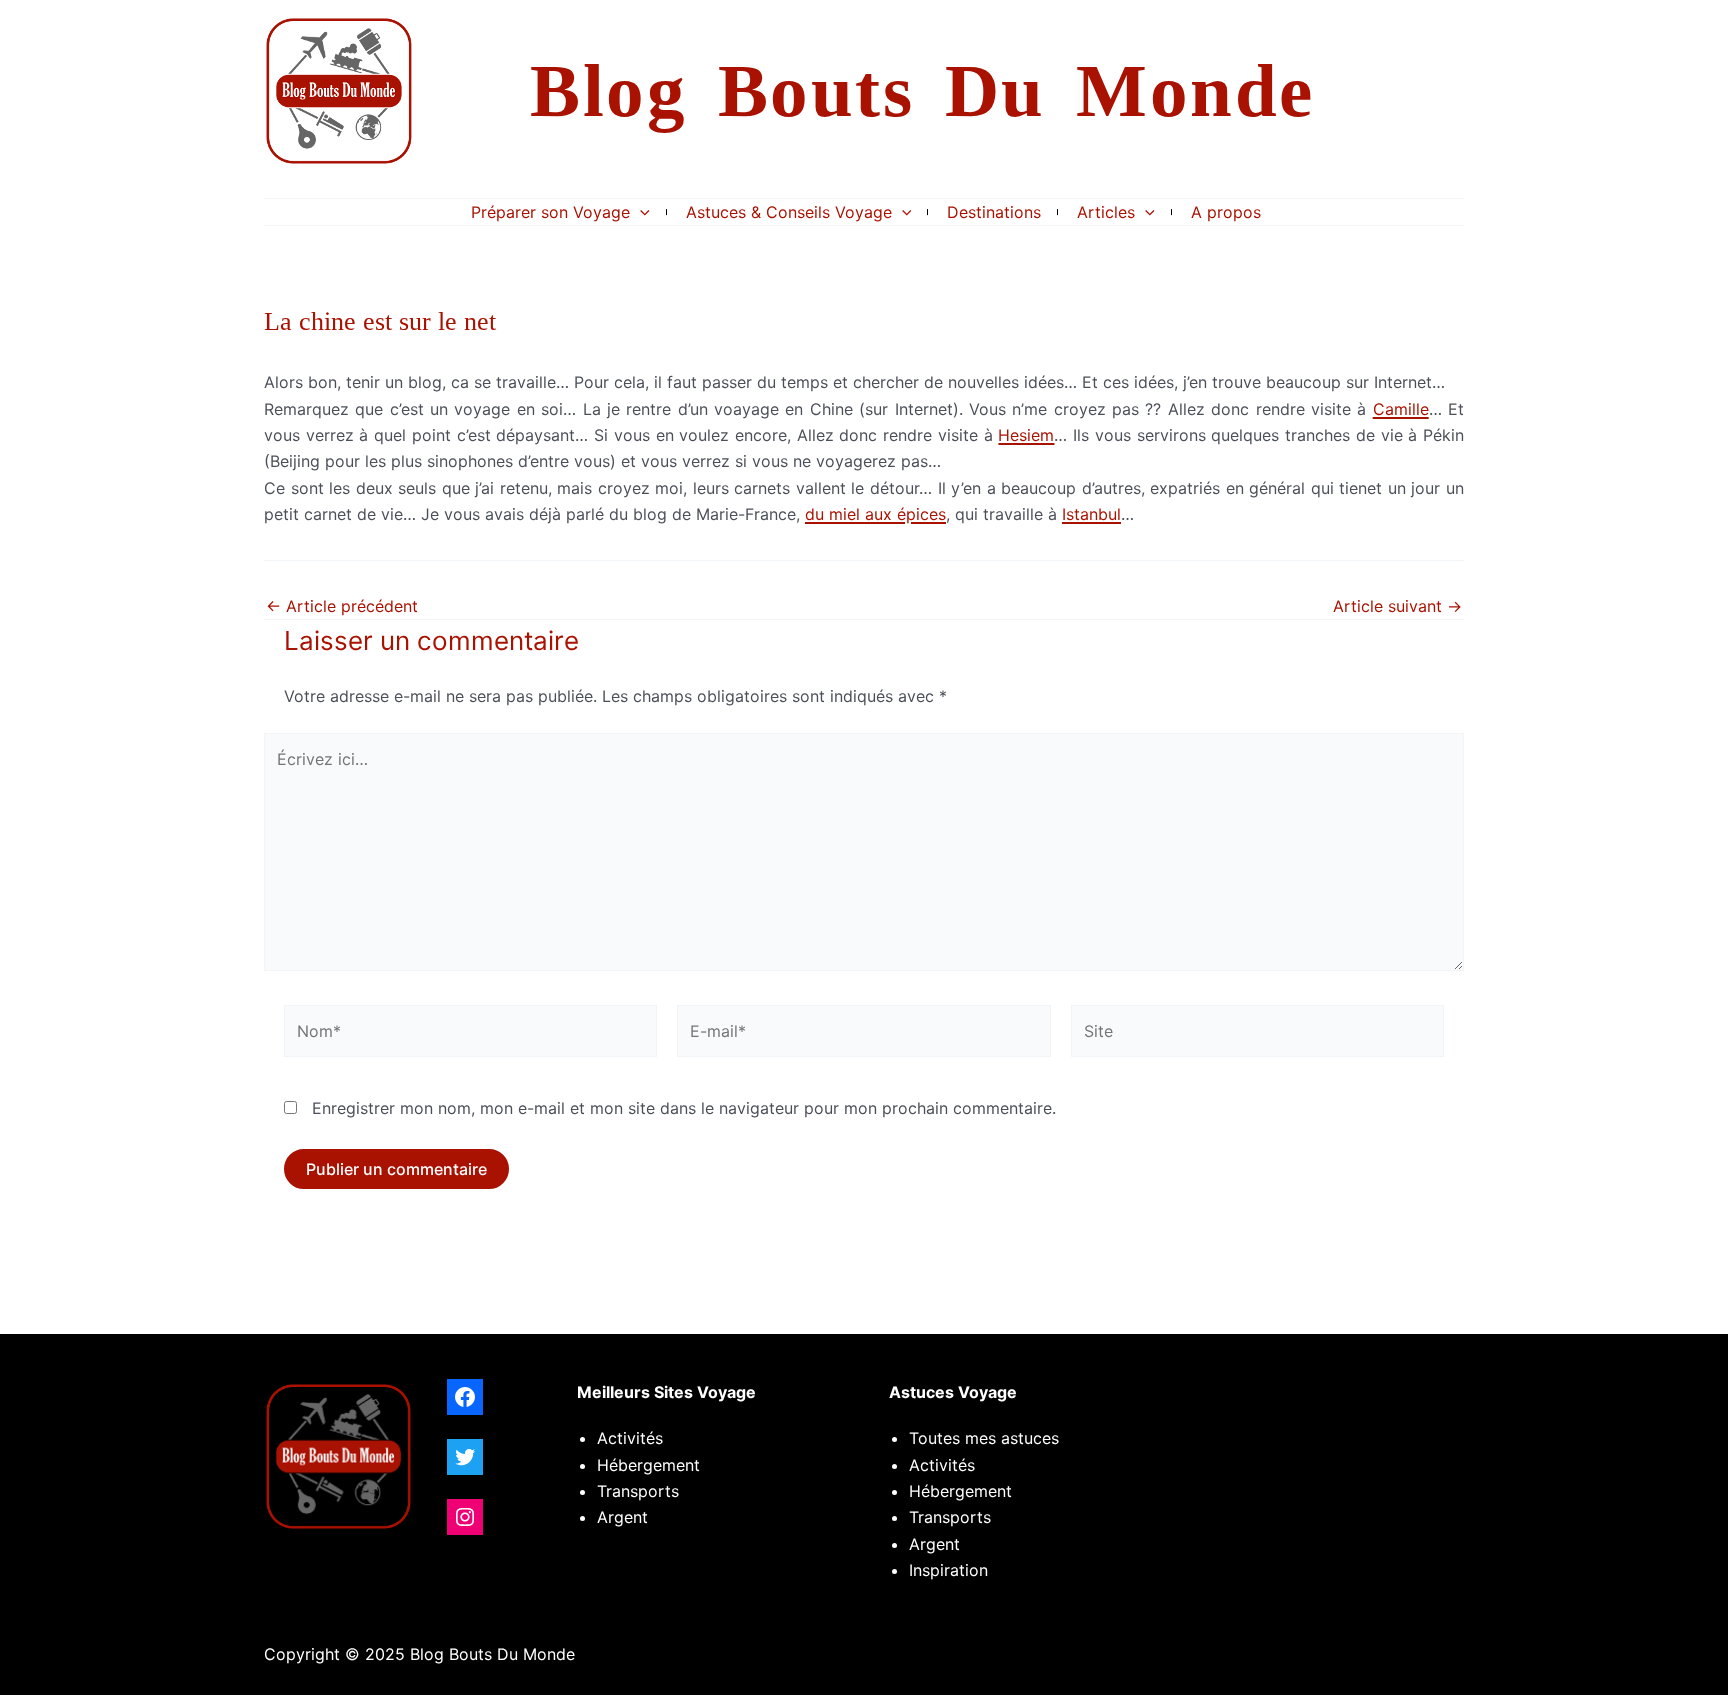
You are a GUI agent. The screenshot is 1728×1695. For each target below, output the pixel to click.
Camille (1401, 409)
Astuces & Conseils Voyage (789, 212)
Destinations (994, 212)
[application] (640, 212)
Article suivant (1397, 606)
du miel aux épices (875, 514)
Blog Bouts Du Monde (922, 90)
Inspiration (948, 1570)
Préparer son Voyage (550, 212)
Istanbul (1091, 514)
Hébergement (648, 1465)
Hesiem (1026, 435)
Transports (950, 1517)
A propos (1226, 212)
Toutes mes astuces (984, 1438)
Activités (630, 1438)
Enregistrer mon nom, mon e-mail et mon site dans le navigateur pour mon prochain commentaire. (684, 1108)
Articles (1106, 212)
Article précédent (342, 606)
